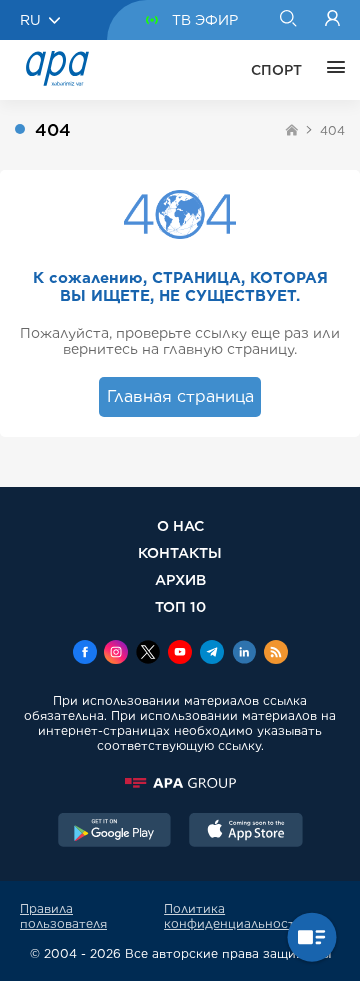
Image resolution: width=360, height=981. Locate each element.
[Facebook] (85, 654)
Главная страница (180, 396)
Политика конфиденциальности (233, 916)
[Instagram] (116, 654)
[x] (148, 654)
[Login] (332, 20)
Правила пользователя (63, 916)
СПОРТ (276, 70)
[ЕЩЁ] (331, 70)
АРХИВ (180, 579)
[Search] (287, 20)
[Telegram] (212, 654)
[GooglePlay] (115, 832)
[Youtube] (180, 654)
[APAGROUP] (180, 783)
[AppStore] (246, 832)
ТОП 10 (180, 606)
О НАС (180, 525)
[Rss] (276, 654)
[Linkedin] (244, 654)
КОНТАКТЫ (180, 552)
